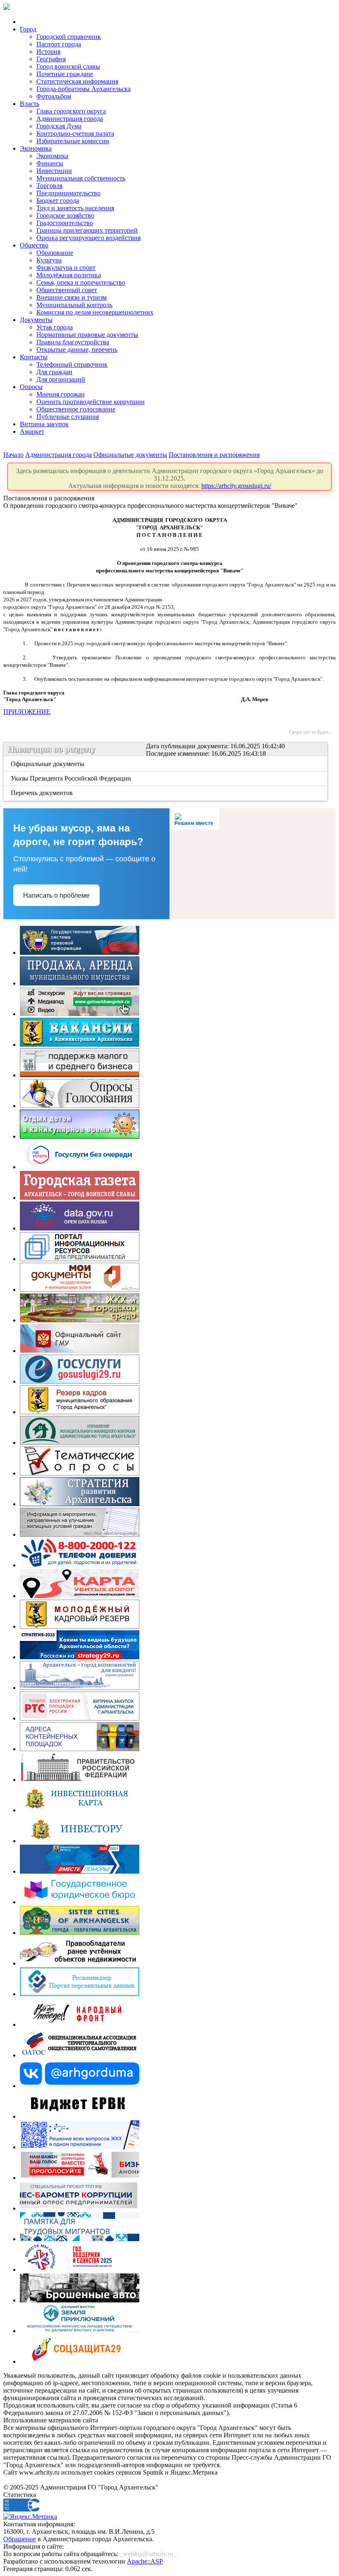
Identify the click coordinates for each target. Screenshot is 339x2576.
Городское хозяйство (65, 215)
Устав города (55, 327)
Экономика (36, 148)
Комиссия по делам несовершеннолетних (95, 312)
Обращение (20, 2539)
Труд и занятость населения (75, 208)
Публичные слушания (68, 417)
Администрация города (70, 119)
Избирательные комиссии (73, 141)
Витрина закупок (44, 424)
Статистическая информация (77, 81)
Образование (55, 253)
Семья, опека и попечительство (81, 282)
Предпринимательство (68, 193)
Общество (34, 245)
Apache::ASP (145, 2561)
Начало (13, 455)
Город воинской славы (68, 66)
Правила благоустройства (73, 342)
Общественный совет (67, 290)
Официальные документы (130, 455)
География (51, 59)
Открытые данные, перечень (77, 350)
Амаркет (32, 431)
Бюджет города (58, 201)
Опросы (31, 387)
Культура (49, 260)
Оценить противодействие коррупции (91, 402)
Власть (30, 104)
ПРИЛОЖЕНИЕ (27, 712)
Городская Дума (59, 126)
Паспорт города (59, 44)
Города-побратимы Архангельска (84, 89)
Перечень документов (42, 793)
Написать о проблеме (56, 895)
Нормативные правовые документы (87, 335)
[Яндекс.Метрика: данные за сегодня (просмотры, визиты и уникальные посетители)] (30, 2517)
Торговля (49, 186)
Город (28, 29)
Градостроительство (65, 223)
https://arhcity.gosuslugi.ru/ (236, 486)
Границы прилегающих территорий (87, 230)
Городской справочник (69, 37)
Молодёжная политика (69, 275)
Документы (36, 320)
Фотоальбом (54, 96)
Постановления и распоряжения (214, 455)
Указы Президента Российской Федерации (72, 778)
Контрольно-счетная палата (75, 133)
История (48, 52)
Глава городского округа (71, 111)
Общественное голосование (76, 409)
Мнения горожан (61, 394)
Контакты (34, 357)
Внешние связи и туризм (72, 297)
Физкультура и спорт (66, 268)
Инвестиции (54, 171)
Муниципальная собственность (81, 178)
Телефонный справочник (72, 364)
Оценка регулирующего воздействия (88, 238)
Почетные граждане (65, 74)
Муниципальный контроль (74, 305)
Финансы (50, 163)
